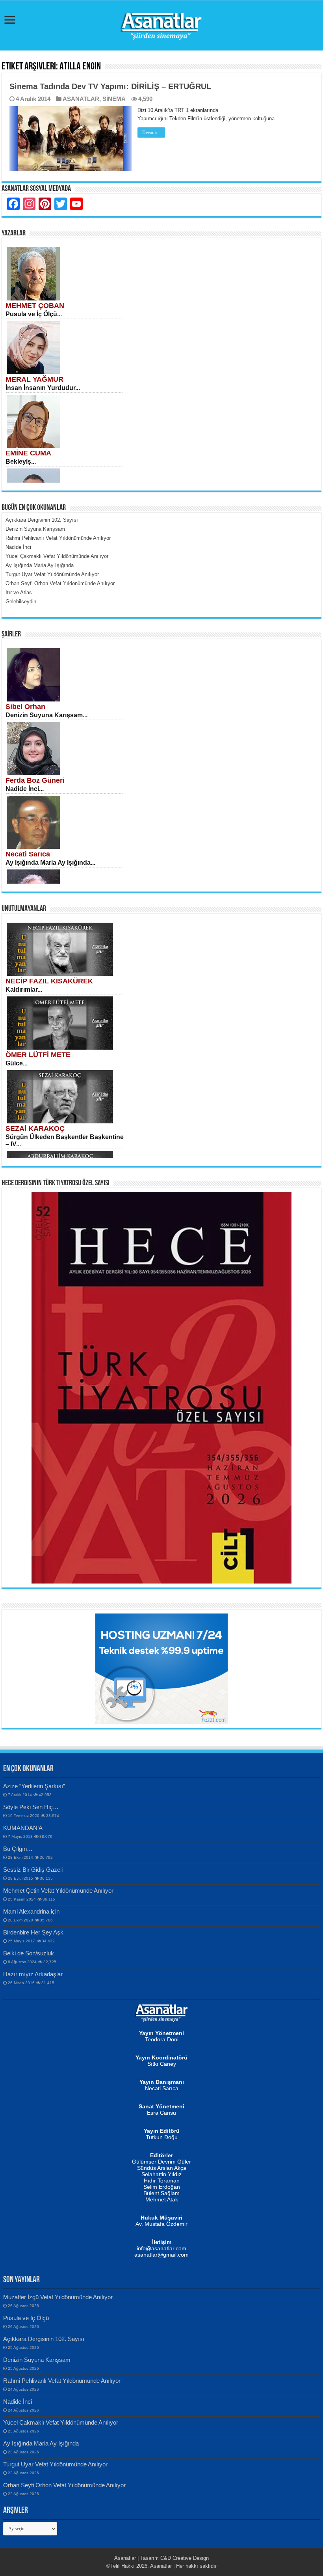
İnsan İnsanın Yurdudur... (43, 388)
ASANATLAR (81, 99)
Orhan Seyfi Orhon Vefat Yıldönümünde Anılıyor (64, 2485)
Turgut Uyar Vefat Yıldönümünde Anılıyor (55, 2464)
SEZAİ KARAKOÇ (35, 1129)
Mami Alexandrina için (31, 1911)
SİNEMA (114, 99)
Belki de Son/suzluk (29, 1953)
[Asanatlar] (161, 24)
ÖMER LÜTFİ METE (38, 1055)
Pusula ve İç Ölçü (26, 2318)
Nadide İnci (18, 2402)
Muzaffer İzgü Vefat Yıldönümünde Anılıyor (58, 2297)
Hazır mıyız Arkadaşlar (33, 1974)
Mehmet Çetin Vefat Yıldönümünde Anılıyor (58, 1890)
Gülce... (17, 1063)
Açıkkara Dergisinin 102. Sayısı (44, 2339)
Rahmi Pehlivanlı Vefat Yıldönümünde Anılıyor (62, 2381)
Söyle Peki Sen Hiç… (31, 1807)
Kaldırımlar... (24, 990)
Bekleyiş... (21, 462)
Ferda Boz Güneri (35, 780)
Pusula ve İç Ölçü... (34, 314)
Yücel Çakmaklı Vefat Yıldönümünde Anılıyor (61, 2422)
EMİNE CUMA (28, 453)
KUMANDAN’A (23, 1828)
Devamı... (151, 132)
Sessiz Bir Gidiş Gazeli (33, 1870)
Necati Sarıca (28, 854)
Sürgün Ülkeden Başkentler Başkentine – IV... (65, 1141)
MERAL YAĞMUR (34, 379)
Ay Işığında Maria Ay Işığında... (50, 863)
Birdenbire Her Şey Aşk (33, 1932)
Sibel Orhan (25, 707)
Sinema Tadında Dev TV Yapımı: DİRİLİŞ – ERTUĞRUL (110, 86)
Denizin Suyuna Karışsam (37, 2360)
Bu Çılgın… (18, 1849)
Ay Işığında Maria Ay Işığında (41, 2443)
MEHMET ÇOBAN (35, 306)
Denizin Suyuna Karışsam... (46, 715)
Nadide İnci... (25, 789)
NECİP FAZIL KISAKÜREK (49, 981)
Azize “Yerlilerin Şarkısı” (34, 1786)
